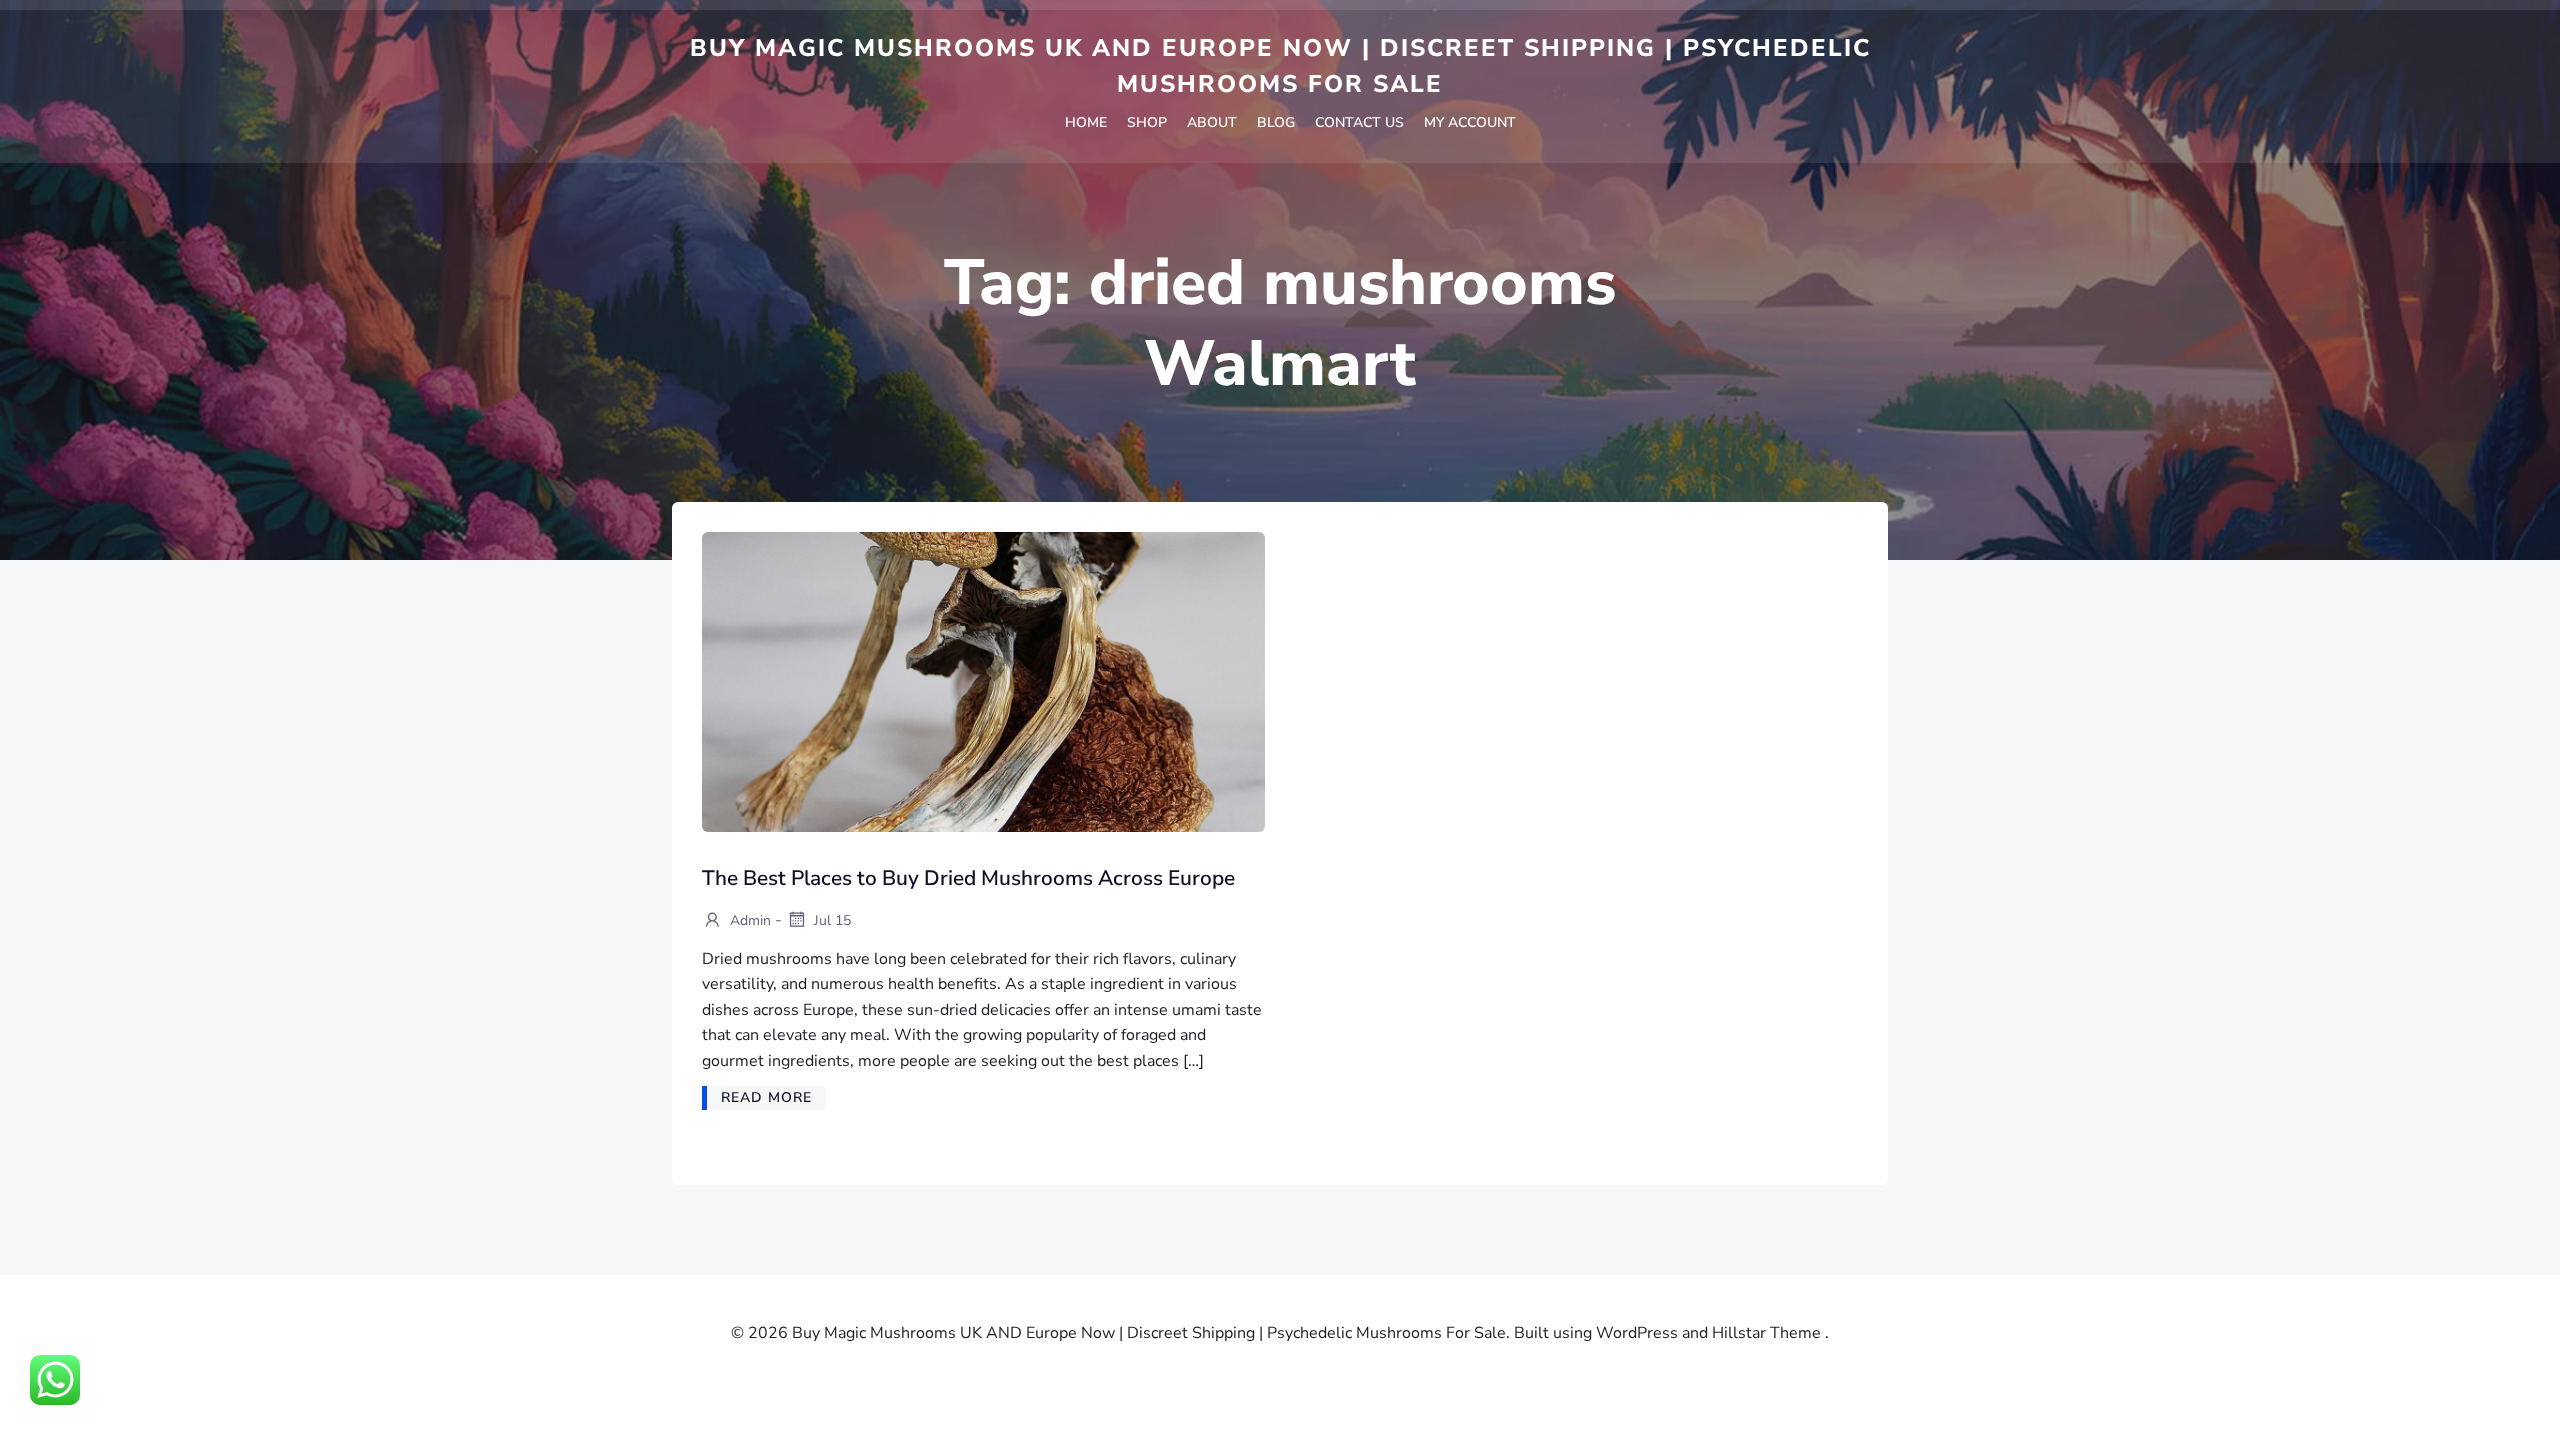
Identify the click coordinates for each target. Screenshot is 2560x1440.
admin (748, 920)
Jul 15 (830, 920)
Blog (1276, 122)
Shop (1147, 122)
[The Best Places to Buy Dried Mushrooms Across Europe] (983, 681)
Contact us (1359, 122)
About (1212, 122)
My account (1470, 122)
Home (1086, 122)
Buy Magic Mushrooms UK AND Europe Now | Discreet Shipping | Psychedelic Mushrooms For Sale (1280, 66)
